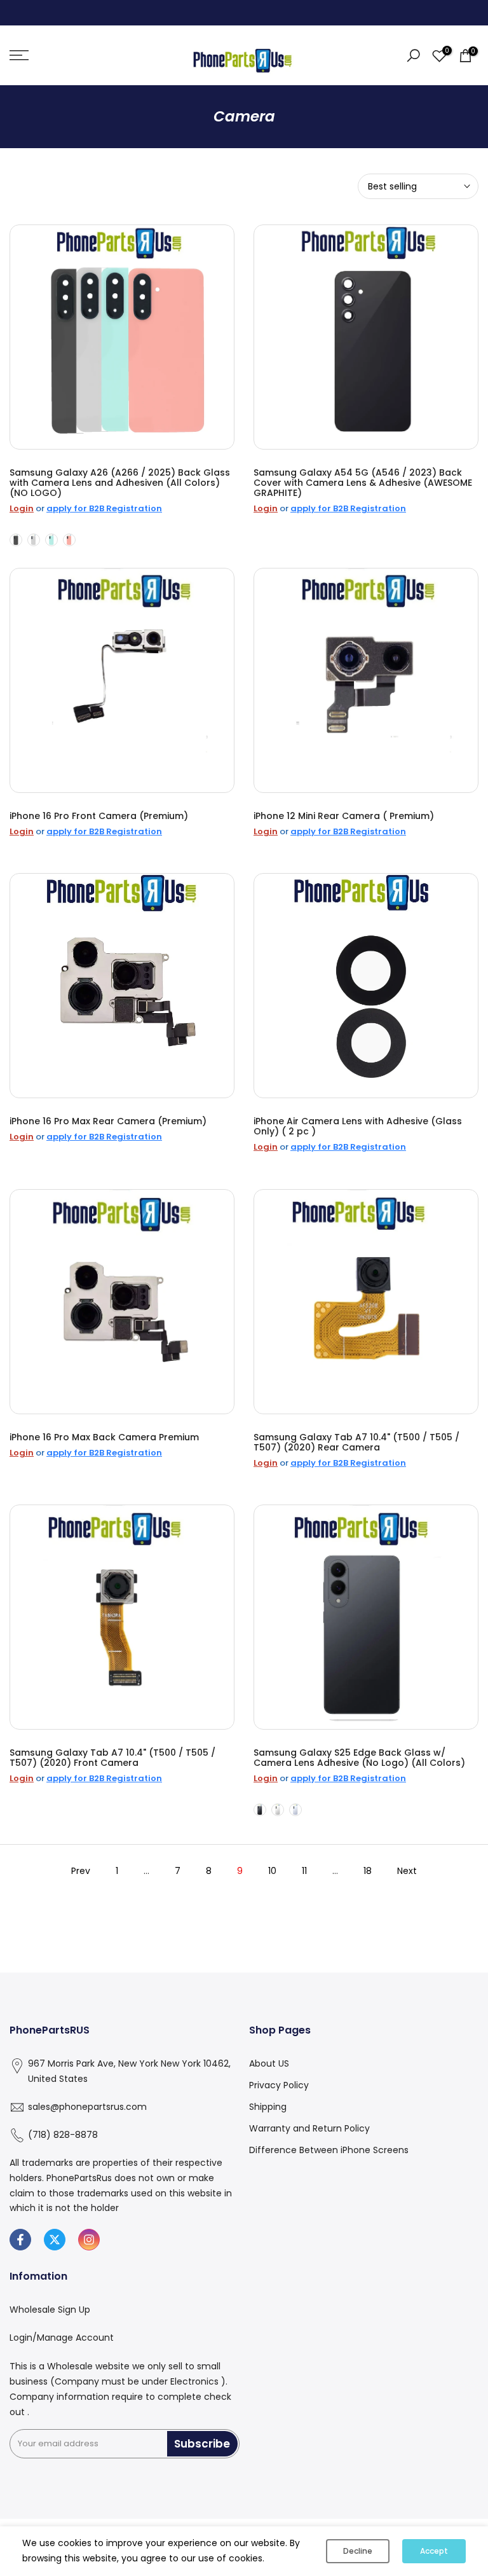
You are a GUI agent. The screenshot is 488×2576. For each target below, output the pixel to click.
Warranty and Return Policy (309, 2128)
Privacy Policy (279, 2085)
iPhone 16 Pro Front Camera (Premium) (99, 816)
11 (304, 1871)
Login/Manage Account (62, 2338)
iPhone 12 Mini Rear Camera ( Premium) (344, 816)
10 (272, 1871)
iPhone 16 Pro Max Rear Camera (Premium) (108, 1121)
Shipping (268, 2107)
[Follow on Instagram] (89, 2240)
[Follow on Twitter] (55, 2240)
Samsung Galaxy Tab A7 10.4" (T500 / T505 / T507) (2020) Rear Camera (356, 1442)
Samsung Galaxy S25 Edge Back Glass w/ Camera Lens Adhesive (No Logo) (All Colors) (359, 1758)
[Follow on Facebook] (20, 2240)
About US (269, 2063)
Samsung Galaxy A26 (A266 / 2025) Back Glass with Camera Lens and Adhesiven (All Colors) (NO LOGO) (120, 483)
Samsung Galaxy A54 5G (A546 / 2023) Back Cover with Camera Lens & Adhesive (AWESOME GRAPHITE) (363, 483)
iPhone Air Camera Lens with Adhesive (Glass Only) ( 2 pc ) (358, 1126)
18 (368, 1871)
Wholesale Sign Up (50, 2310)
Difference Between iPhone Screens (329, 2150)
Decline (358, 2551)
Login (22, 508)
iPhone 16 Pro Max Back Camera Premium (104, 1437)
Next (407, 1871)
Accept (434, 2551)
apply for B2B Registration (104, 508)
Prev (81, 1871)
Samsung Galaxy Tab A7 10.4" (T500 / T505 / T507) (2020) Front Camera (112, 1758)
